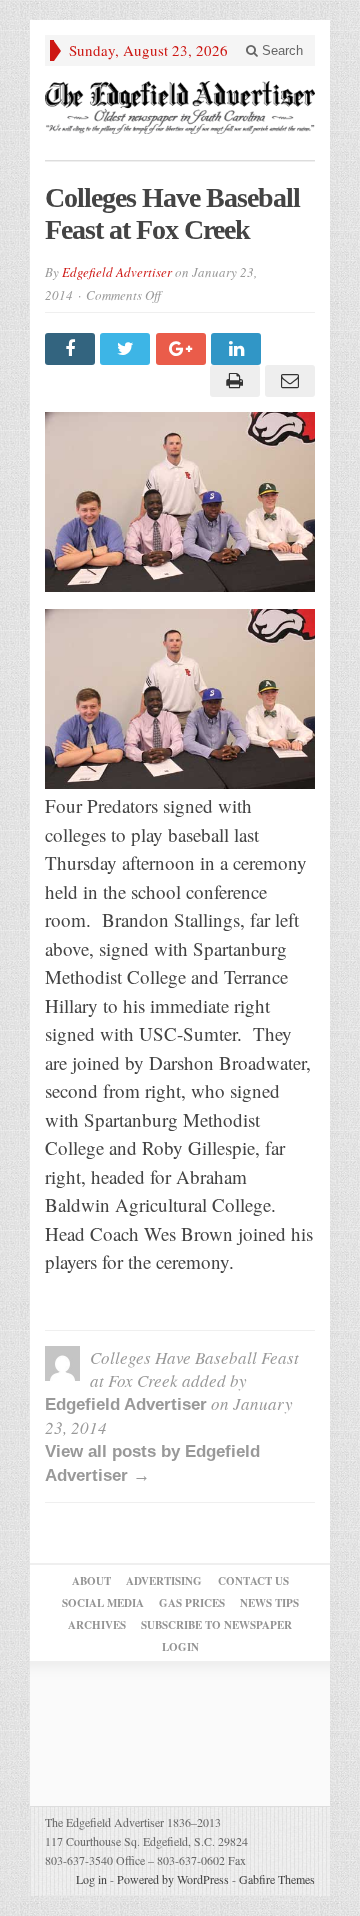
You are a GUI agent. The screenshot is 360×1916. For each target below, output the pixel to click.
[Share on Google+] (183, 349)
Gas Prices (192, 1603)
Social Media (103, 1603)
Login (180, 1647)
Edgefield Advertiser (117, 272)
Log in (91, 1879)
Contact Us (253, 1581)
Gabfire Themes (277, 1879)
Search (280, 50)
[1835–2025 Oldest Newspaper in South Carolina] (180, 107)
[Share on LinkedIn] (238, 349)
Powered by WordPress (173, 1879)
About (91, 1581)
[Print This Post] (231, 381)
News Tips (269, 1603)
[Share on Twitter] (127, 349)
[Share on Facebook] (72, 349)
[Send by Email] (287, 381)
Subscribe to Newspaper (216, 1625)
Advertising (164, 1581)
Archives (97, 1625)
